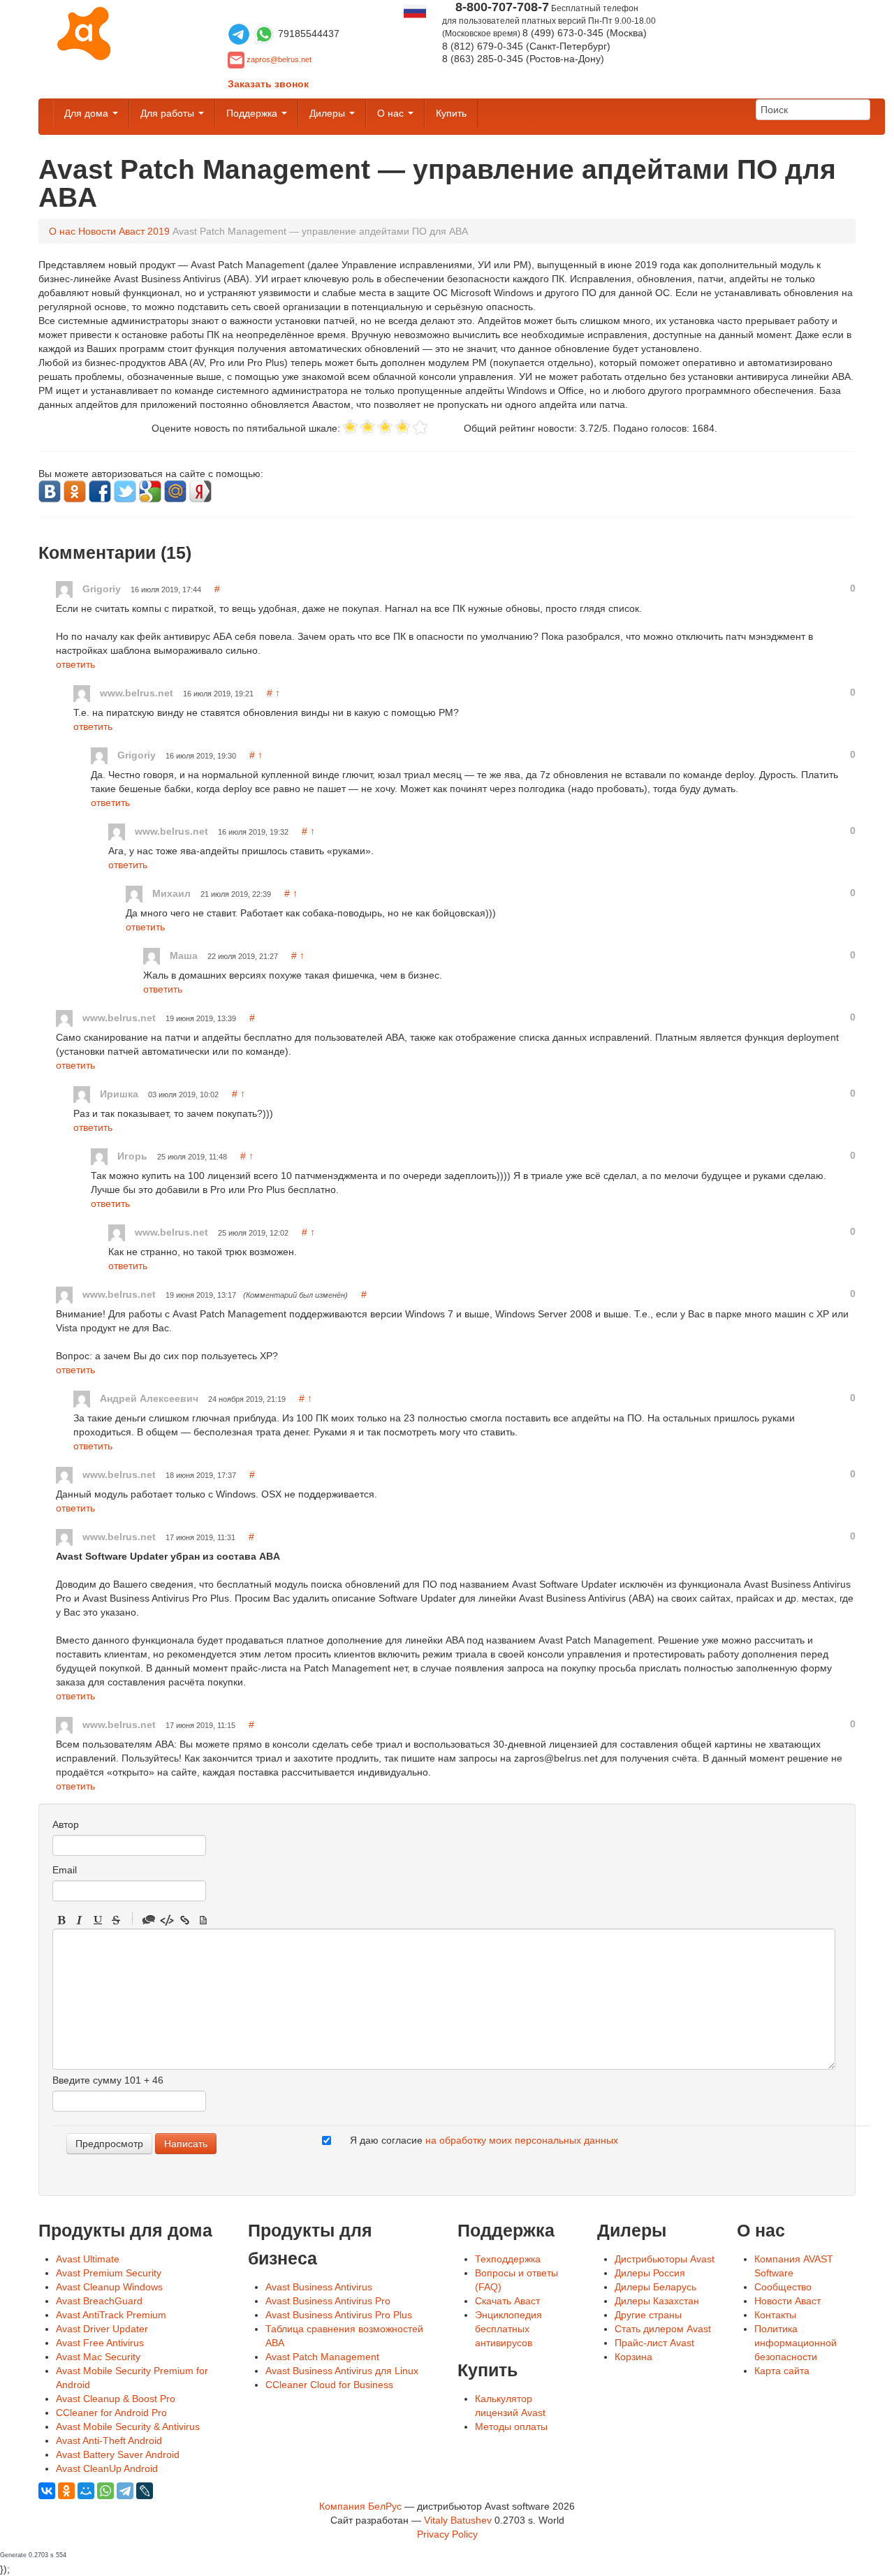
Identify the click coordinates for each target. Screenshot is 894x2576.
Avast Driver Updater (102, 2329)
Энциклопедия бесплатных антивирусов (508, 2329)
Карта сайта (782, 2371)
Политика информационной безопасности (796, 2343)
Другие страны (648, 2315)
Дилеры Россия (650, 2273)
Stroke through (116, 1920)
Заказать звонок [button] (268, 84)
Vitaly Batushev (458, 2520)
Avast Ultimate (88, 2259)
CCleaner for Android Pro (111, 2413)
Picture (203, 1920)
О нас (392, 113)
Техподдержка (508, 2259)
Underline (98, 1920)
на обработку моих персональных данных (522, 2140)
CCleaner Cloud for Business (329, 2385)
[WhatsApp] (105, 2491)
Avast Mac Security (98, 2357)
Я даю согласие (484, 2140)
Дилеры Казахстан (657, 2301)
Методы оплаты (511, 2427)
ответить (75, 664)
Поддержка (253, 113)
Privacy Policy (447, 2534)
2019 (159, 231)
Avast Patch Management (322, 2357)
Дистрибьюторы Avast (665, 2259)
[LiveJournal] (145, 2491)
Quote (149, 1920)
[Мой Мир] (86, 2491)
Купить (451, 113)
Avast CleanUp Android (107, 2468)
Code (167, 1920)
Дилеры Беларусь (655, 2287)
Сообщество (783, 2287)
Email (65, 1870)
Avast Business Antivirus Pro (328, 2301)
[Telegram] (125, 2491)
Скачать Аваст (507, 2301)
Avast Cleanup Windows (109, 2287)
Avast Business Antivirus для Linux (342, 2371)
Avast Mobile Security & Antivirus (128, 2427)
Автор (66, 1824)
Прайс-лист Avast (654, 2343)
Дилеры (329, 113)
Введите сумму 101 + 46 (108, 2080)
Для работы (169, 113)
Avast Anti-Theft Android (109, 2440)
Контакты (775, 2315)
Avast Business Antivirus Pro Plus (339, 2315)
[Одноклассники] (66, 2491)
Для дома (88, 113)
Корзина (633, 2357)
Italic (80, 1920)
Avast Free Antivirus (100, 2343)
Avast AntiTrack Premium (111, 2315)
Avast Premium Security (109, 2273)
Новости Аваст (111, 231)
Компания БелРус (360, 2506)
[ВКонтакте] (47, 2491)
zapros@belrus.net (279, 59)
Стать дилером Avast (663, 2329)
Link (185, 1920)
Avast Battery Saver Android (118, 2454)
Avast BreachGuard (99, 2301)
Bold (61, 1920)
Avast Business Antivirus (319, 2287)
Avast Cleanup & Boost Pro (116, 2399)
